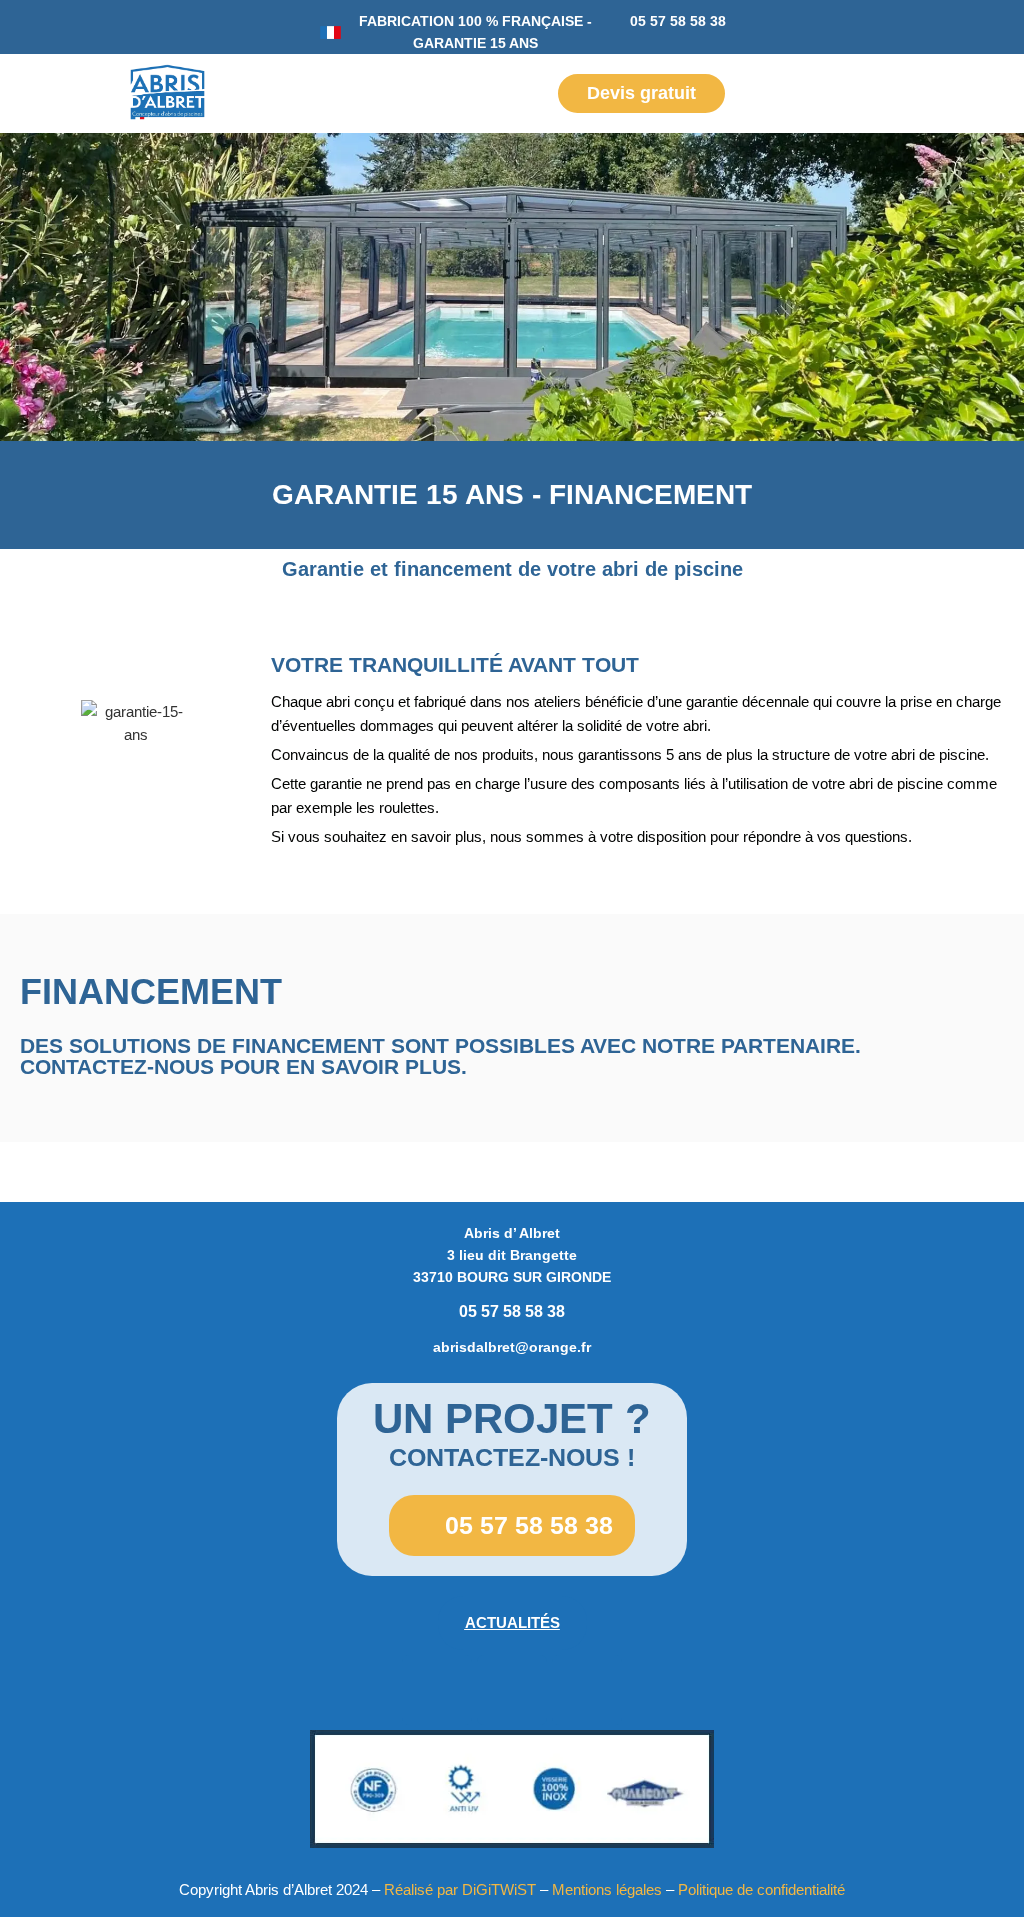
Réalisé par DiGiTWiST (460, 1889)
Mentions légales (607, 1889)
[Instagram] (512, 1690)
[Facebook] (437, 1690)
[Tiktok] (587, 1690)
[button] (36, 93)
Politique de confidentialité (761, 1889)
